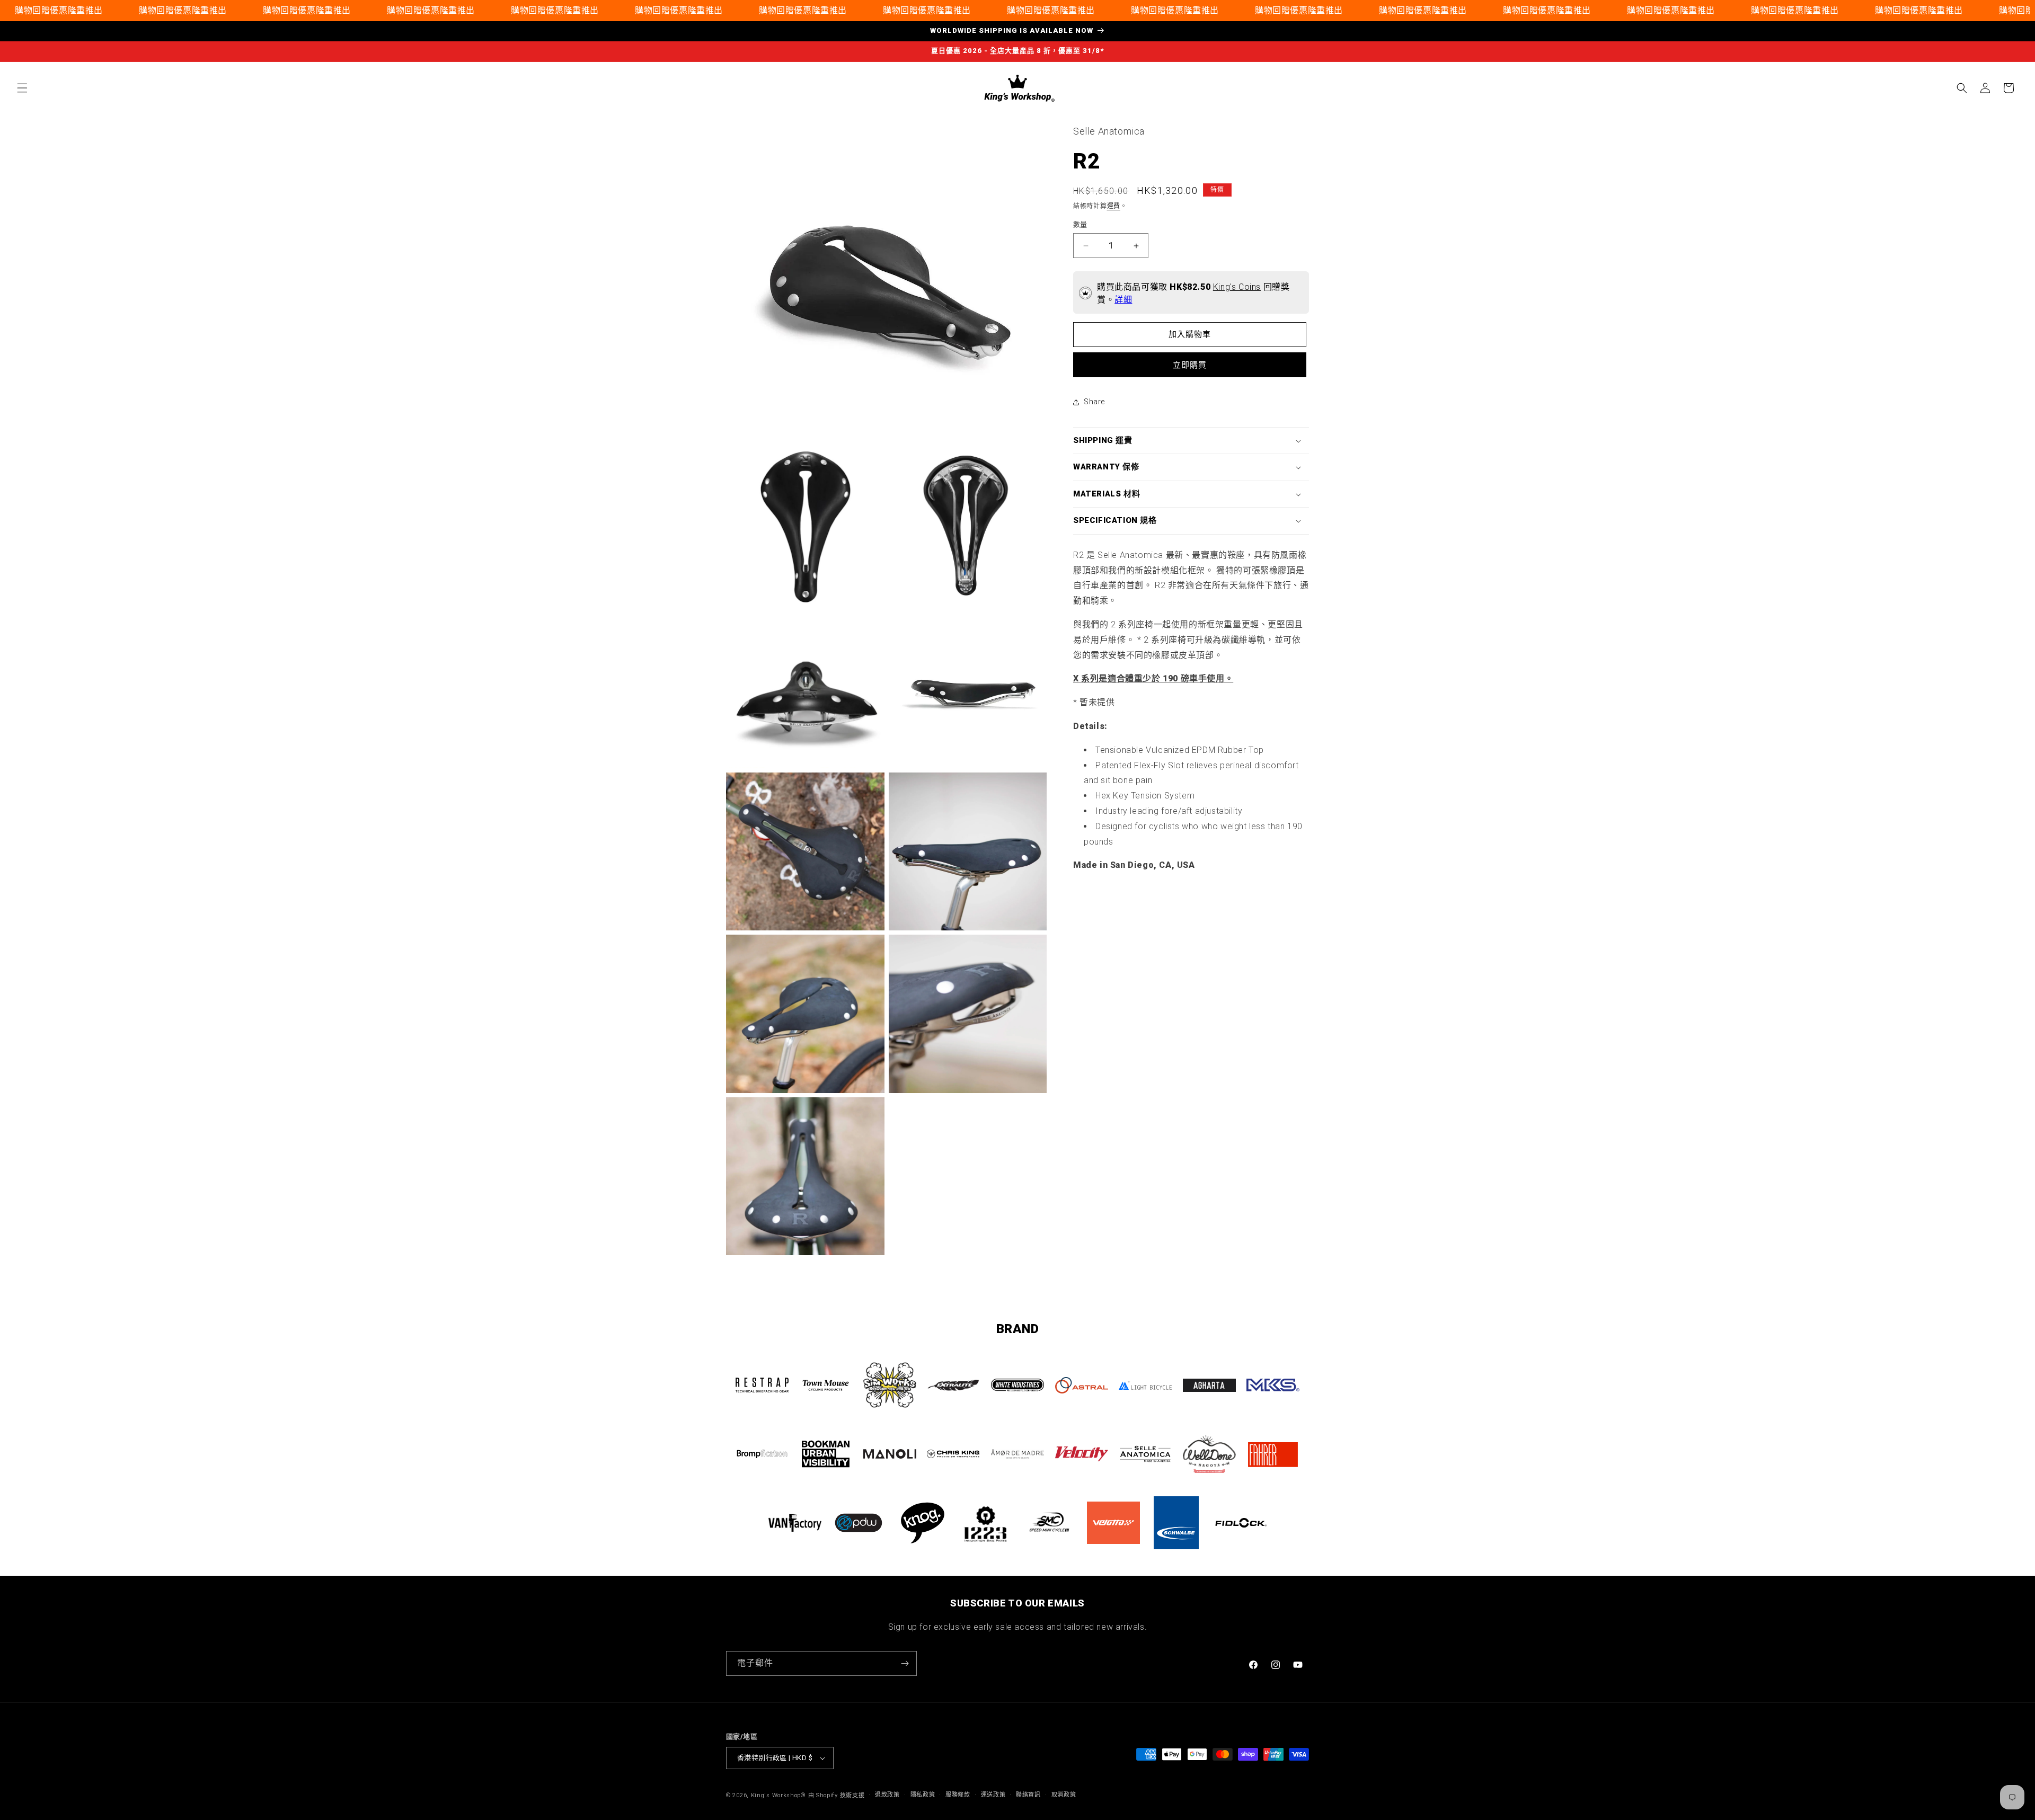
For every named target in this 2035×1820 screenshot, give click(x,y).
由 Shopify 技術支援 (837, 1795)
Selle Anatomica (1109, 131)
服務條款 (958, 1795)
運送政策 (993, 1795)
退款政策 (887, 1795)
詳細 (1123, 300)
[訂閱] (905, 1663)
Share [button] (1094, 402)
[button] (22, 88)
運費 (1114, 206)
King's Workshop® (778, 1795)
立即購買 (1190, 365)
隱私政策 (923, 1795)
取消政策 (1064, 1795)
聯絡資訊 (1028, 1795)
